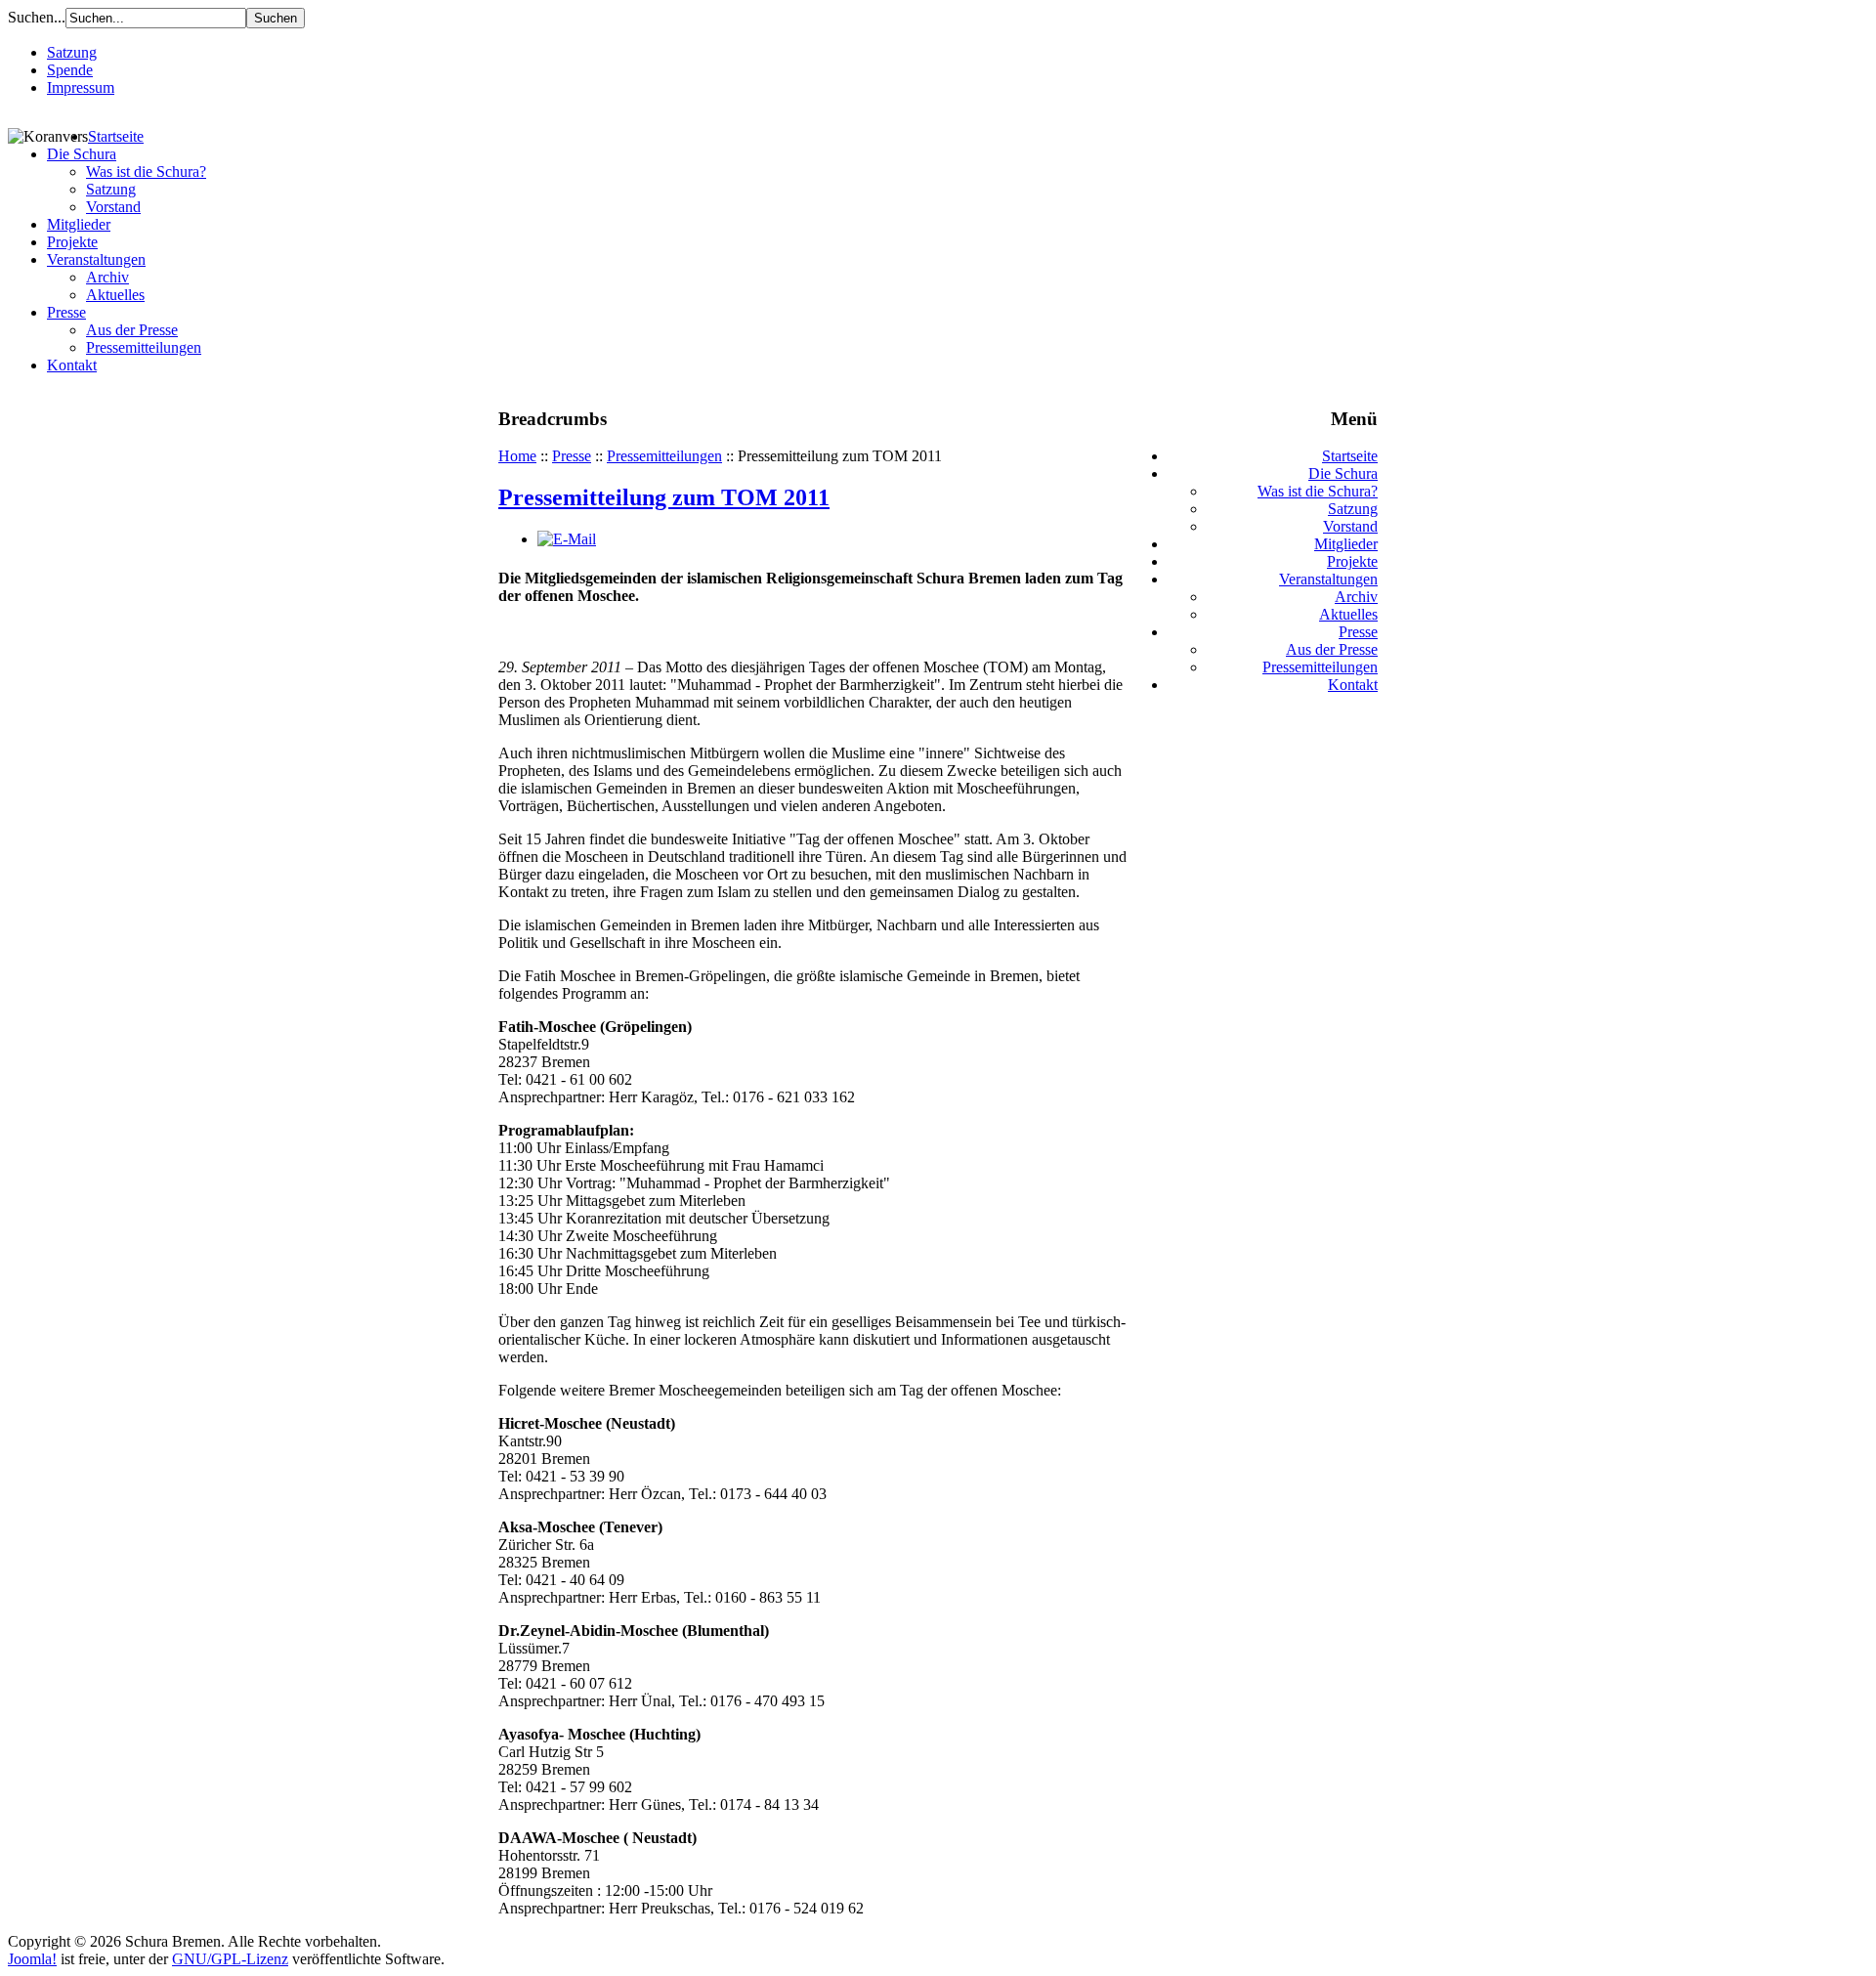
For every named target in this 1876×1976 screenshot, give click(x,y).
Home (517, 456)
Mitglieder (79, 224)
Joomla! (32, 1959)
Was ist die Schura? (146, 172)
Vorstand (113, 207)
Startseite (116, 136)
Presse (66, 312)
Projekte (72, 242)
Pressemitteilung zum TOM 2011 (664, 497)
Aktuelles (115, 295)
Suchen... (37, 17)
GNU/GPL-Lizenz (230, 1959)
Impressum (81, 87)
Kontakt (72, 365)
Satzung (72, 52)
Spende (70, 70)
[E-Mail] (567, 539)
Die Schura (82, 154)
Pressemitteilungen (144, 347)
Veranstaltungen (96, 259)
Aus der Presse (132, 330)
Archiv (107, 277)
